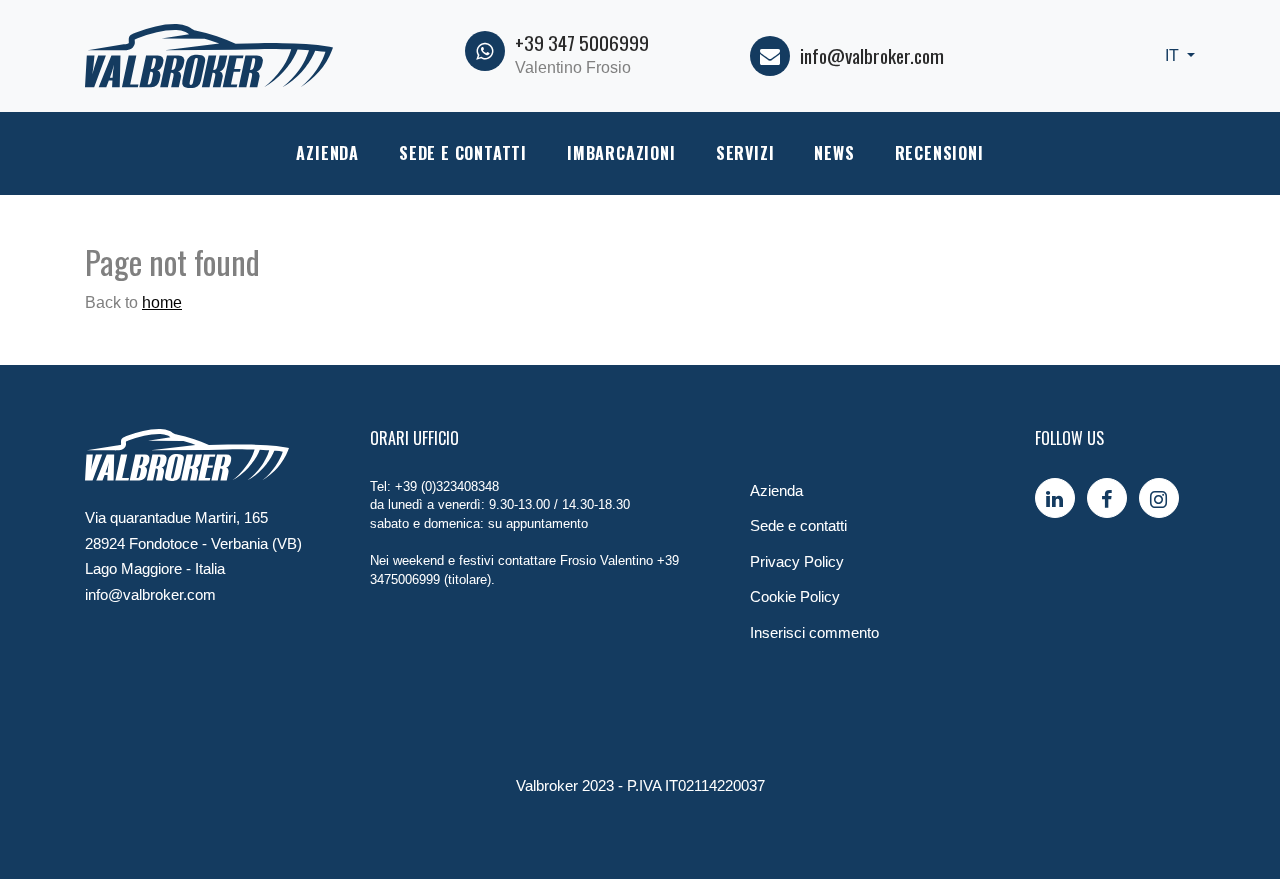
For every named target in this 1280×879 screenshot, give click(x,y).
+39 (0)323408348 (447, 486)
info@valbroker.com (872, 55)
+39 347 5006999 (582, 42)
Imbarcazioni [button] (621, 153)
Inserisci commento (814, 632)
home (162, 302)
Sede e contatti (463, 153)
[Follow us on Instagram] (1159, 498)
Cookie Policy (795, 596)
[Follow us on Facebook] (1107, 498)
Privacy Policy (797, 561)
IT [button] (1174, 55)
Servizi (745, 153)
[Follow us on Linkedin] (1055, 498)
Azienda (327, 153)
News (834, 153)
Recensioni (939, 153)
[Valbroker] (209, 54)
